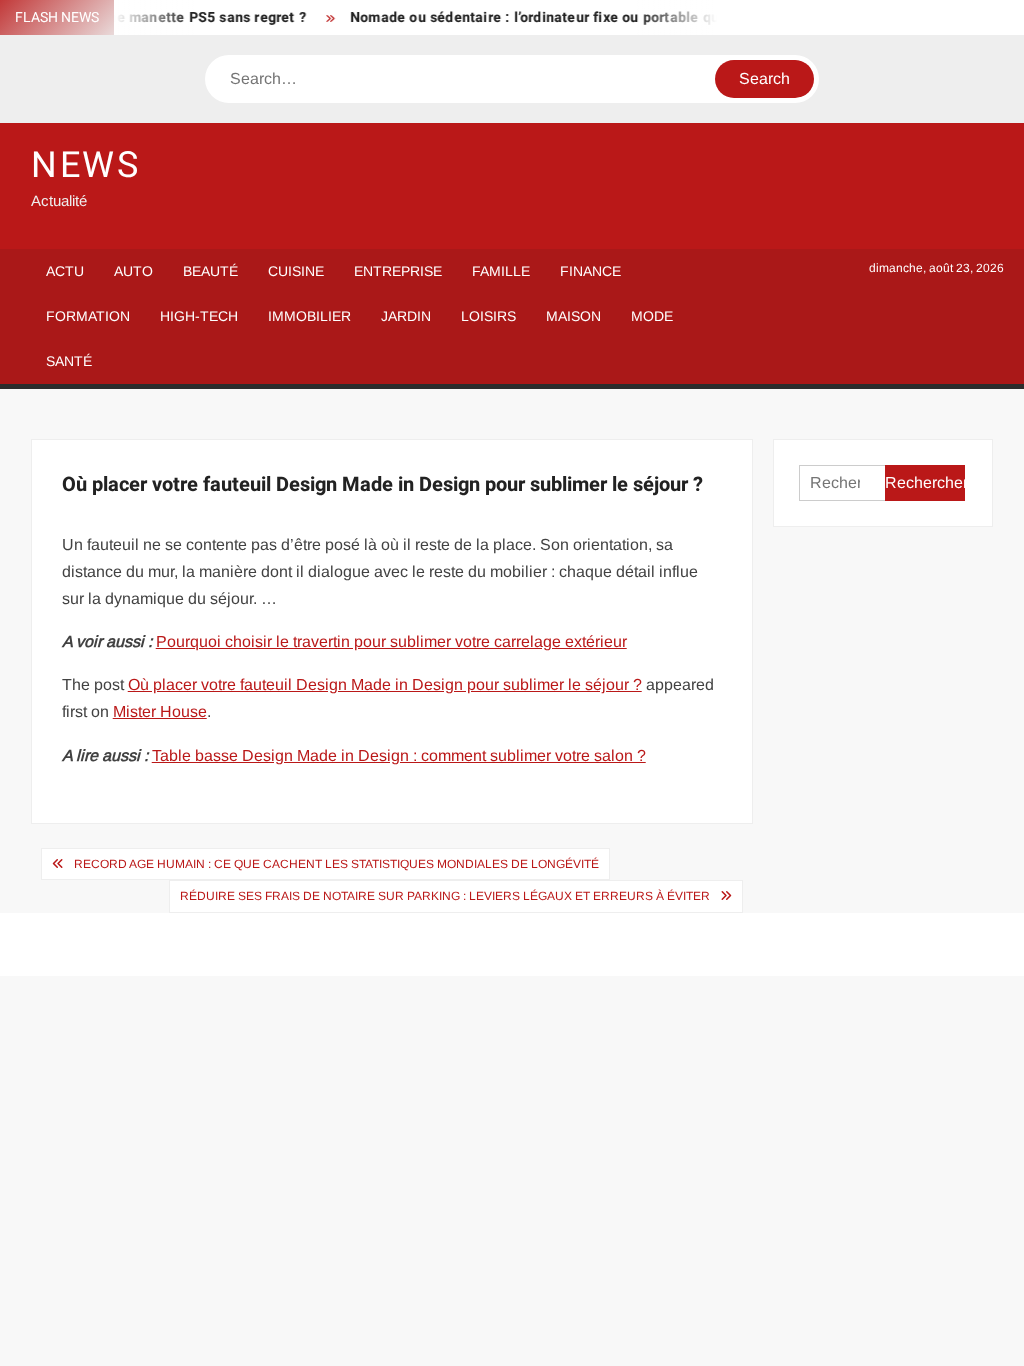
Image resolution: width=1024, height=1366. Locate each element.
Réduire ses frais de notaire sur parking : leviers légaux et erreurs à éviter (445, 896)
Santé (69, 361)
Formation (88, 316)
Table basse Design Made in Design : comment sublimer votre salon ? (399, 755)
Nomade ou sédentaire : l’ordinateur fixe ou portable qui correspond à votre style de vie (631, 17)
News (86, 165)
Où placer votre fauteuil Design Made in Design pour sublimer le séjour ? (385, 684)
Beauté (210, 271)
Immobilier (309, 316)
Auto (133, 271)
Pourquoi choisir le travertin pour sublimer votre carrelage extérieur (391, 641)
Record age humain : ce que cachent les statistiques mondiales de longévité (336, 864)
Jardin (406, 316)
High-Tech (199, 316)
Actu (65, 271)
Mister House (160, 711)
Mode (652, 316)
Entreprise (398, 271)
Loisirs (488, 316)
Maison (573, 316)
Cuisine (296, 271)
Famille (501, 271)
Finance (590, 271)
